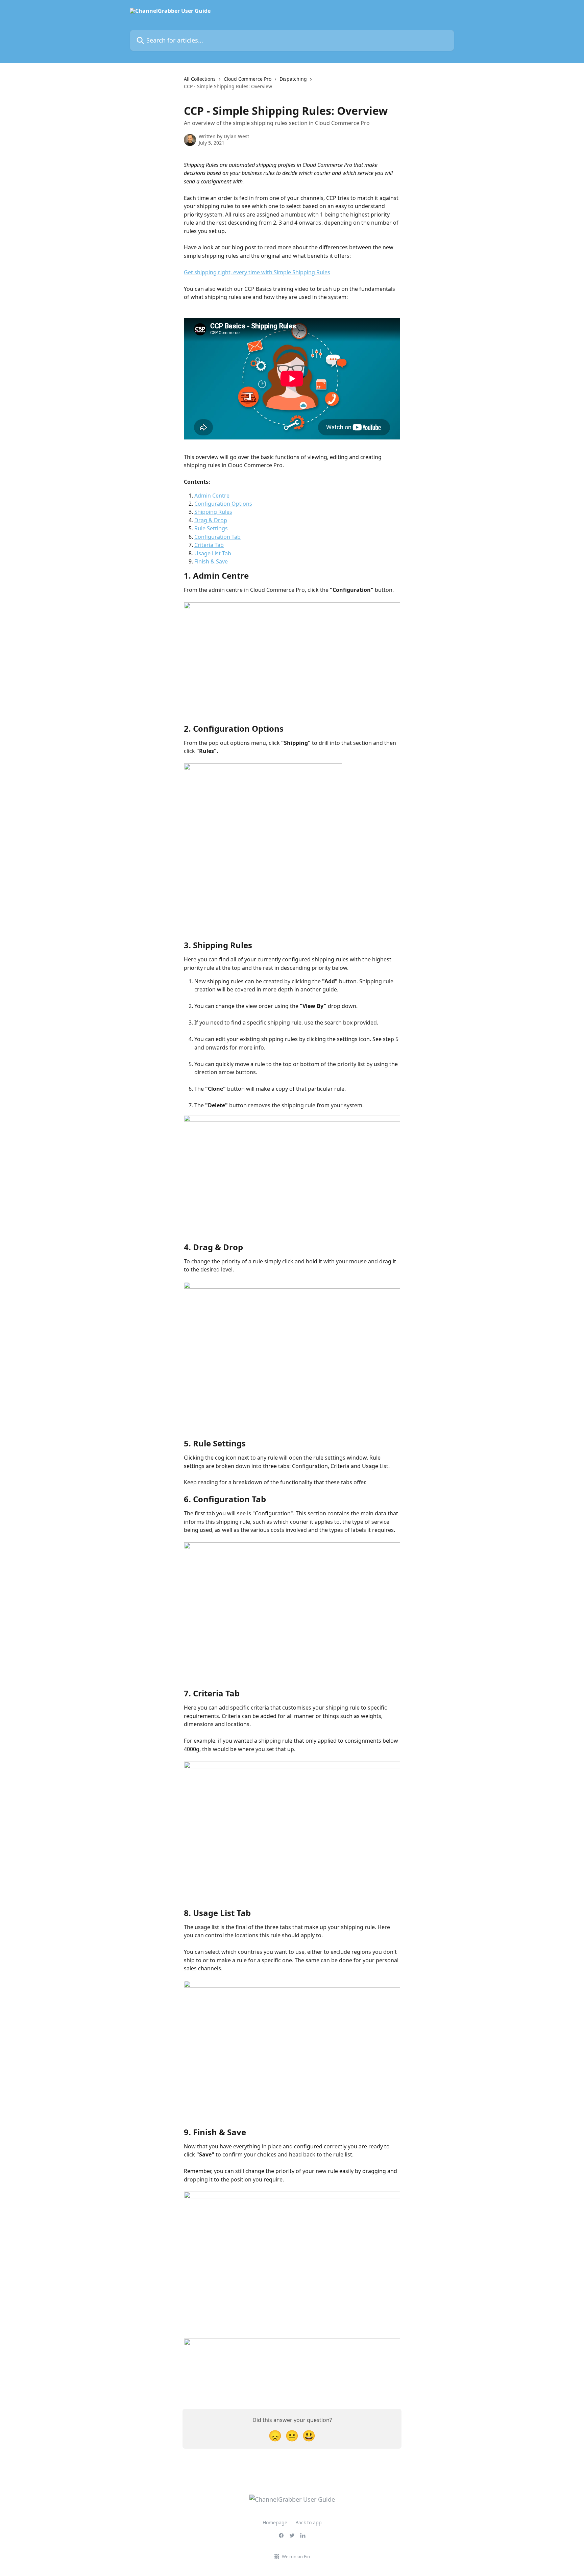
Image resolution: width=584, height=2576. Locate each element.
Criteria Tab (209, 545)
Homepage (275, 2522)
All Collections (200, 79)
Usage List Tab (213, 553)
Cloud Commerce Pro (248, 79)
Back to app (309, 2522)
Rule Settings (211, 528)
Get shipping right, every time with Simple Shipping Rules (257, 272)
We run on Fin (296, 2556)
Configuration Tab (217, 537)
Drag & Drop (211, 520)
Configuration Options (223, 504)
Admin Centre (212, 496)
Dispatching (293, 79)
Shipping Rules (213, 512)
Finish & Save (211, 561)
